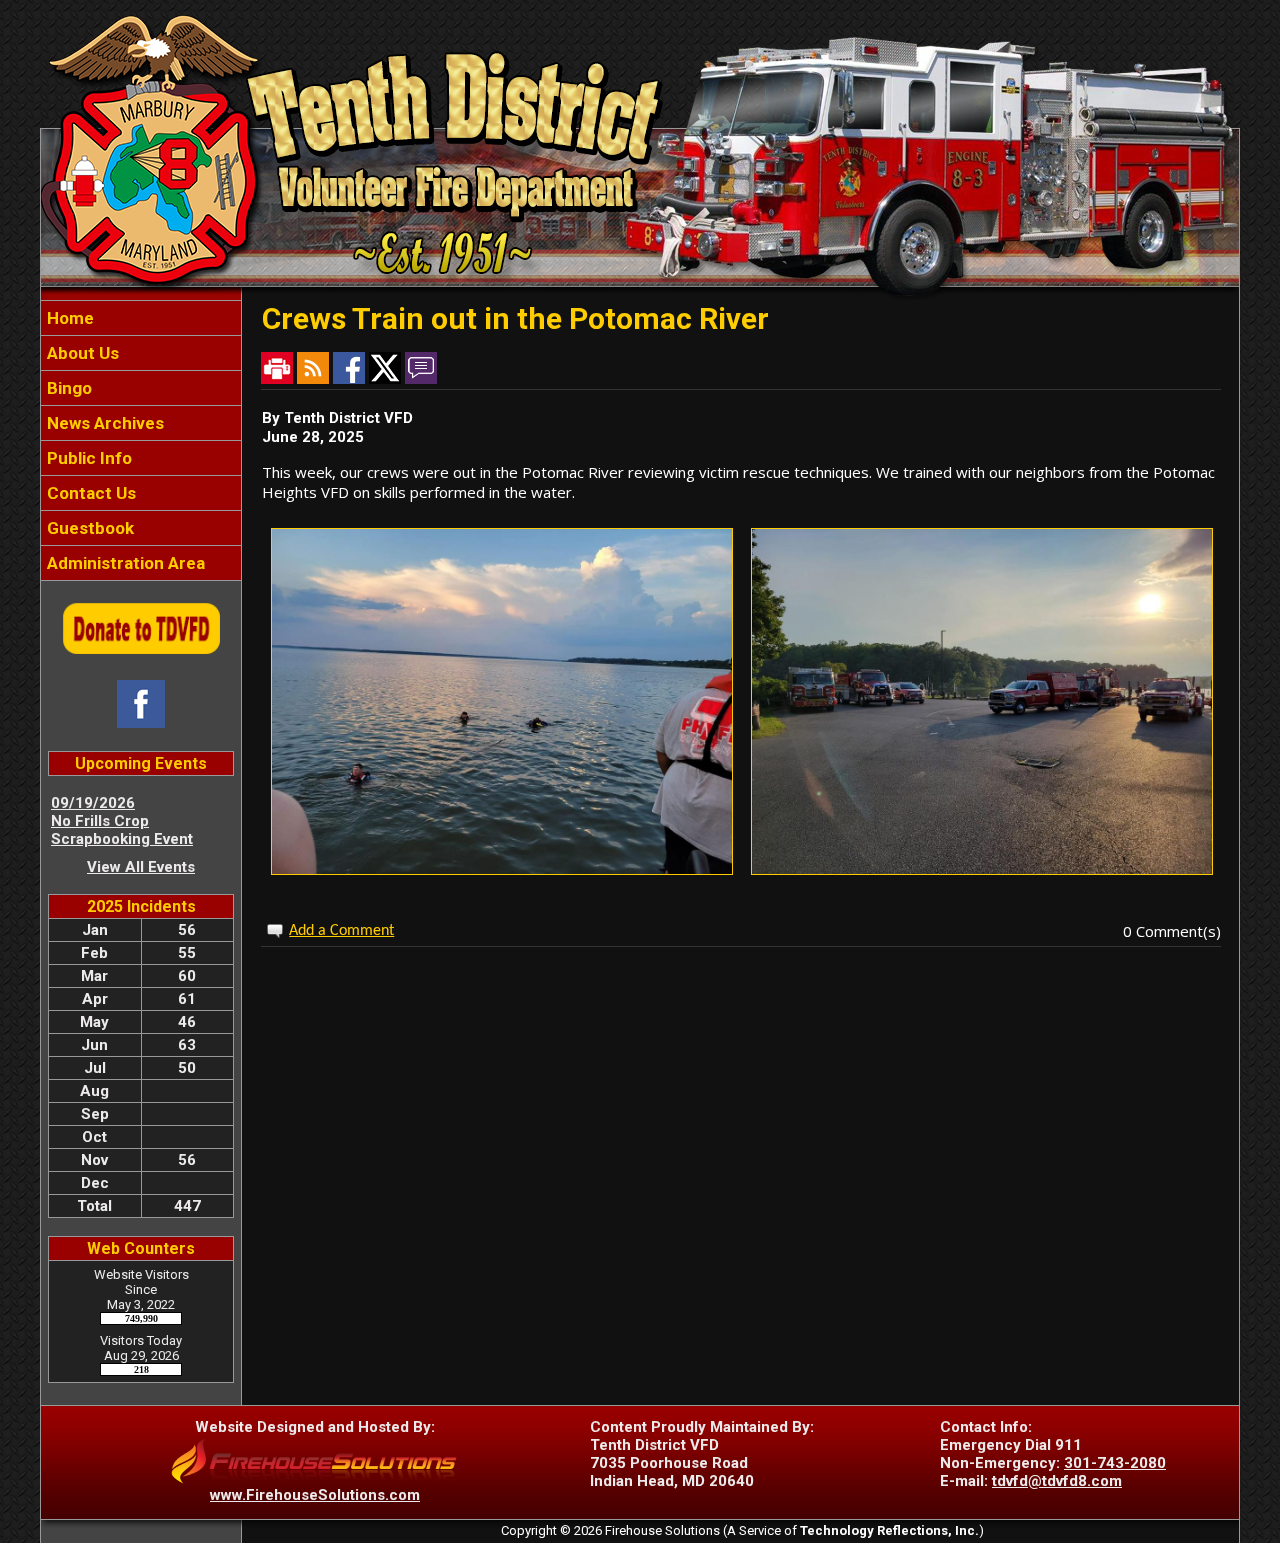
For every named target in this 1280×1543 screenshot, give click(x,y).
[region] (141, 440)
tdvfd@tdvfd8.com (1057, 1481)
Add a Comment (341, 931)
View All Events (141, 867)
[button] (141, 353)
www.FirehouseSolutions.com (315, 1495)
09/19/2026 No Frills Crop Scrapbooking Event (122, 821)
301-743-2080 (1115, 1463)
